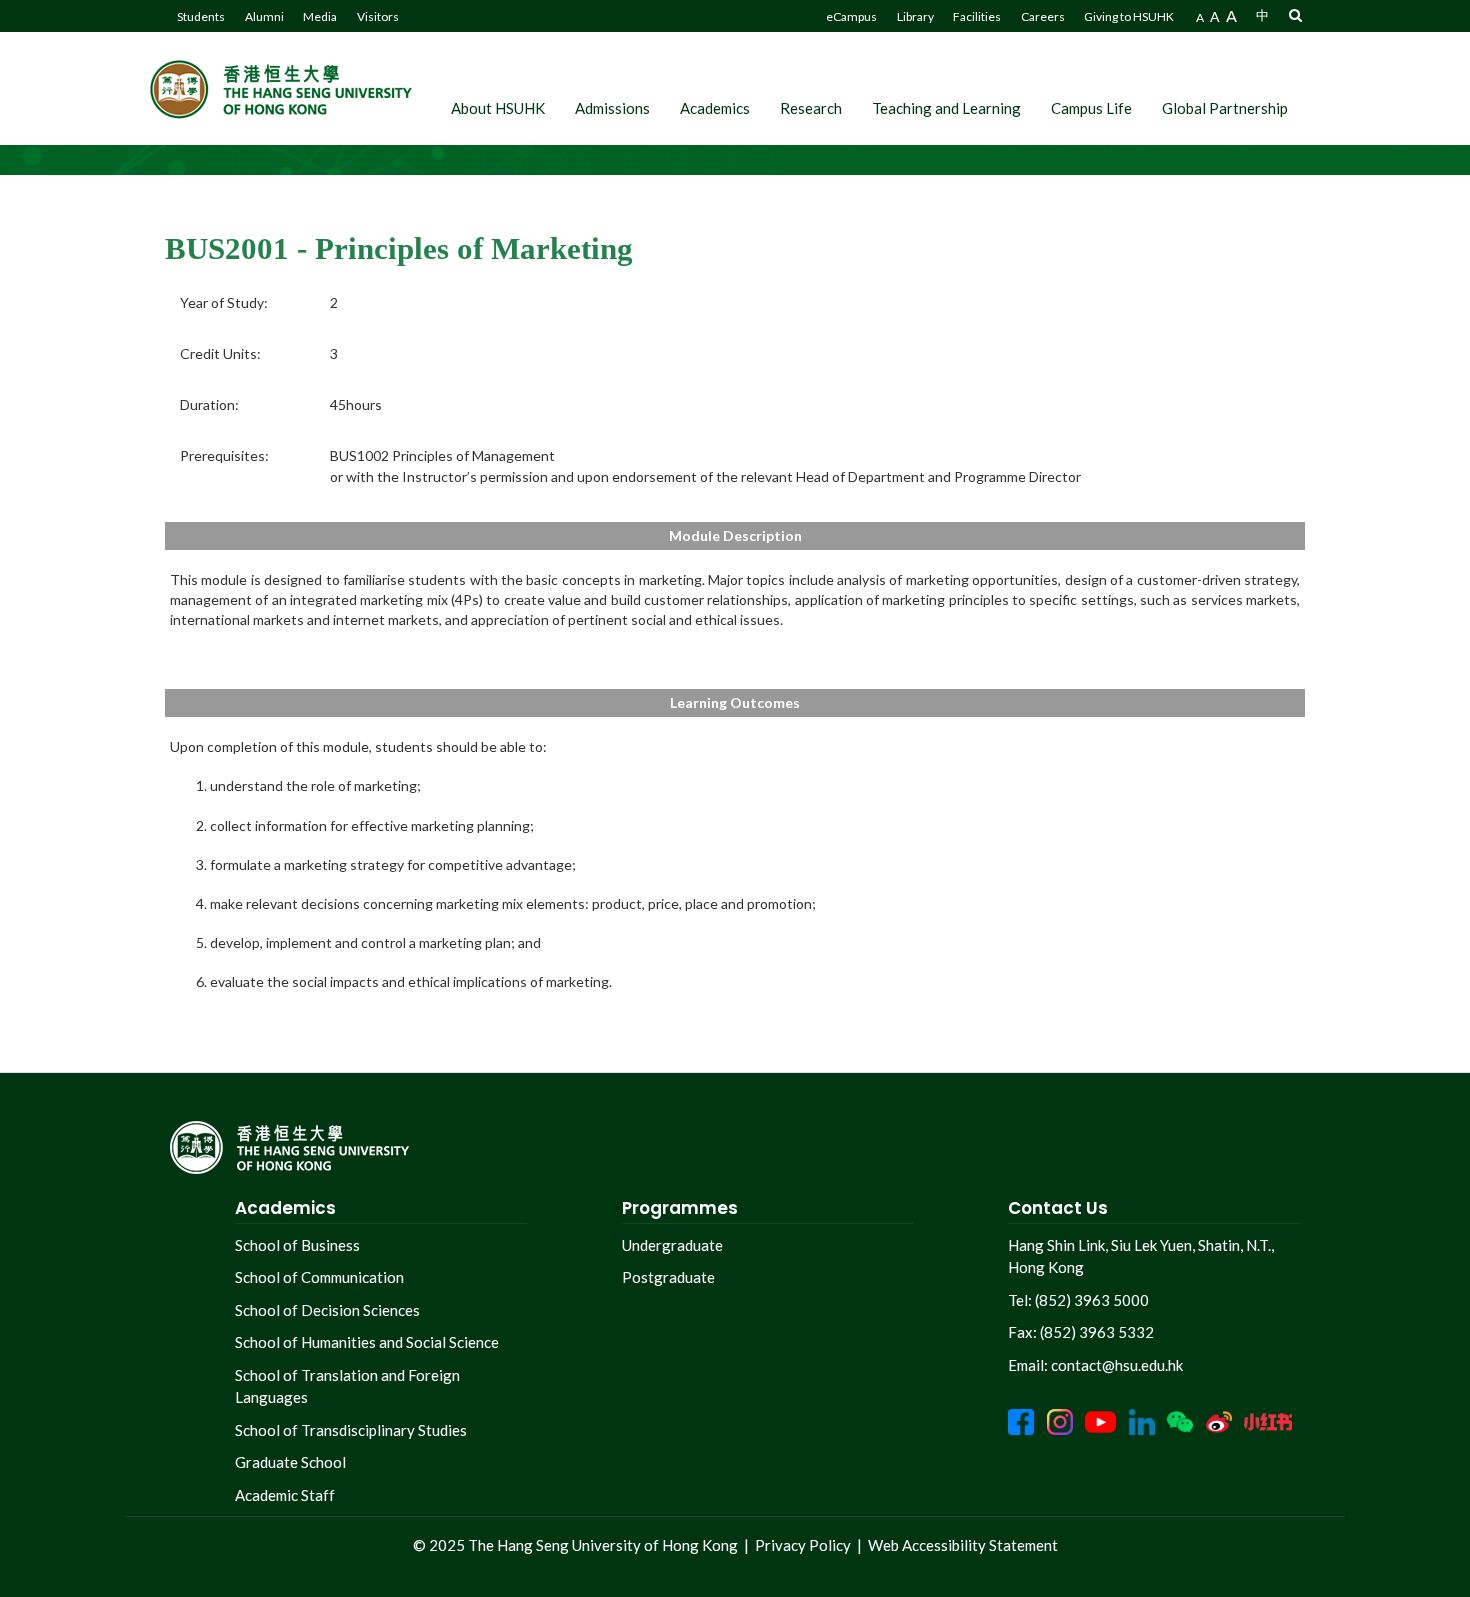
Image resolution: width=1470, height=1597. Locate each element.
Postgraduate (668, 1277)
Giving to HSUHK (1129, 16)
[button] (1295, 14)
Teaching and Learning (946, 108)
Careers (1043, 16)
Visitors (378, 16)
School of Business (297, 1245)
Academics (715, 108)
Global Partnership (1225, 108)
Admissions (612, 108)
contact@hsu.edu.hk (1117, 1365)
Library (915, 16)
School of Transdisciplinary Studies (351, 1430)
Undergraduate (672, 1245)
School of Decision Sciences (327, 1310)
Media (320, 16)
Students (201, 16)
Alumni (264, 16)
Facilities (977, 16)
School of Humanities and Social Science (367, 1342)
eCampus (851, 16)
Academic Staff (285, 1495)
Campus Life (1091, 108)
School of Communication (319, 1277)
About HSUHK (498, 108)
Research (811, 108)
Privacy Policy (803, 1545)
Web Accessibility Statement (963, 1545)
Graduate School (290, 1462)
